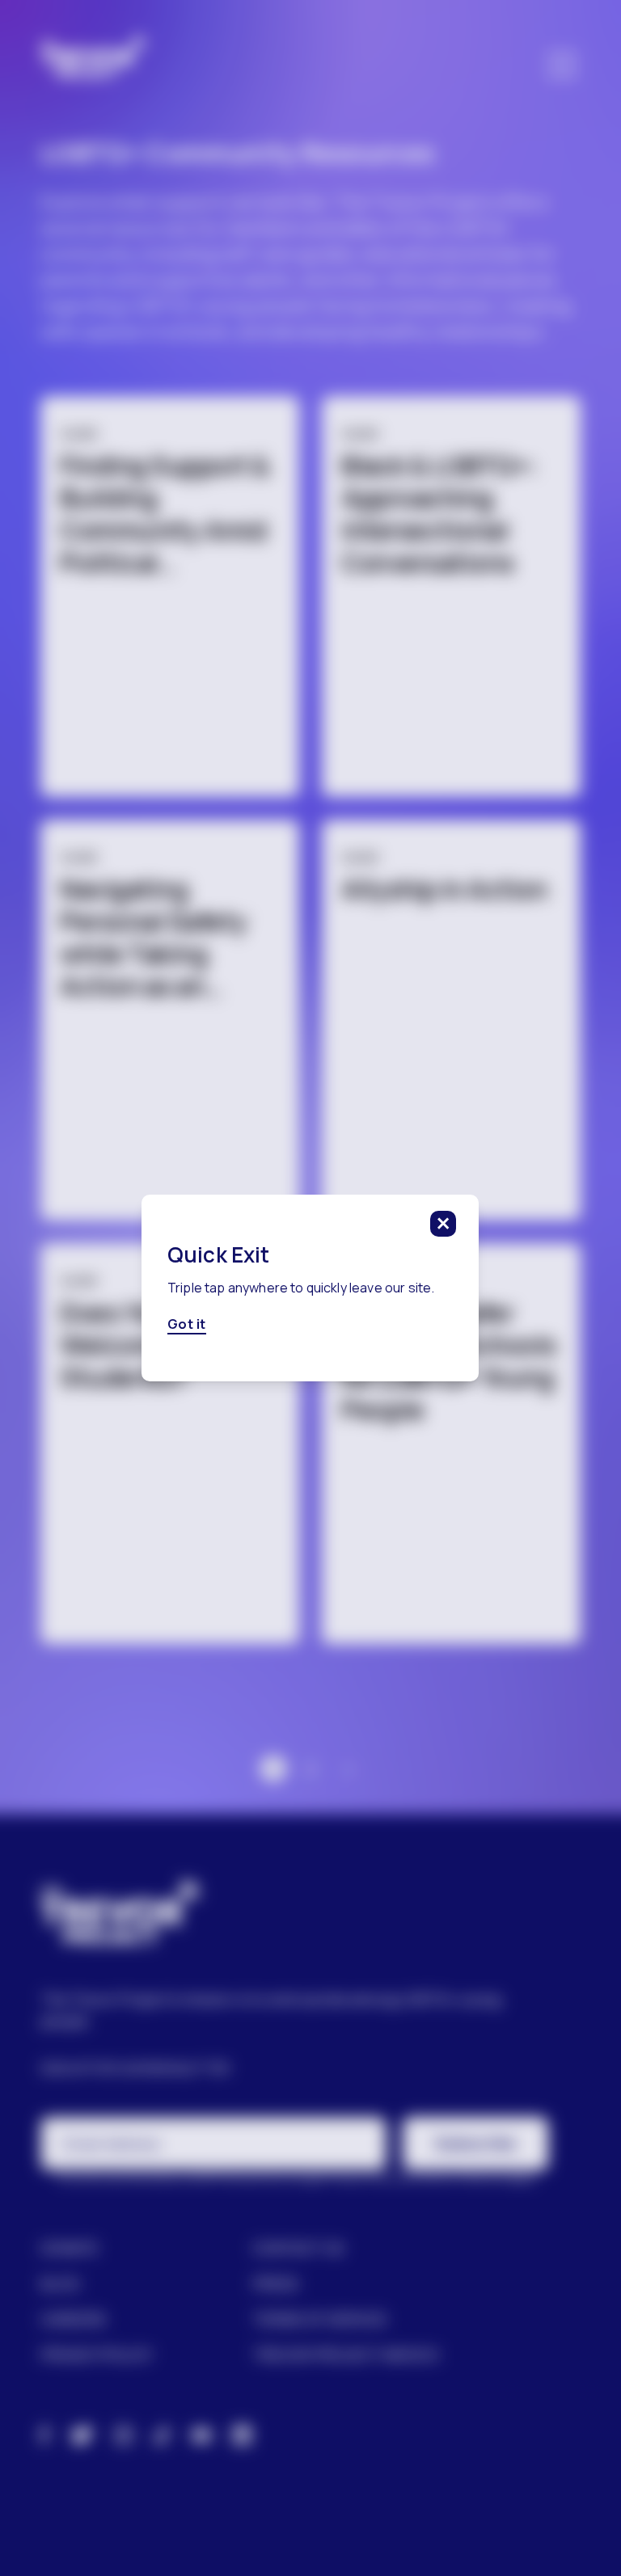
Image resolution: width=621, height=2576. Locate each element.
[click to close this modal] (444, 1224)
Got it (187, 1324)
